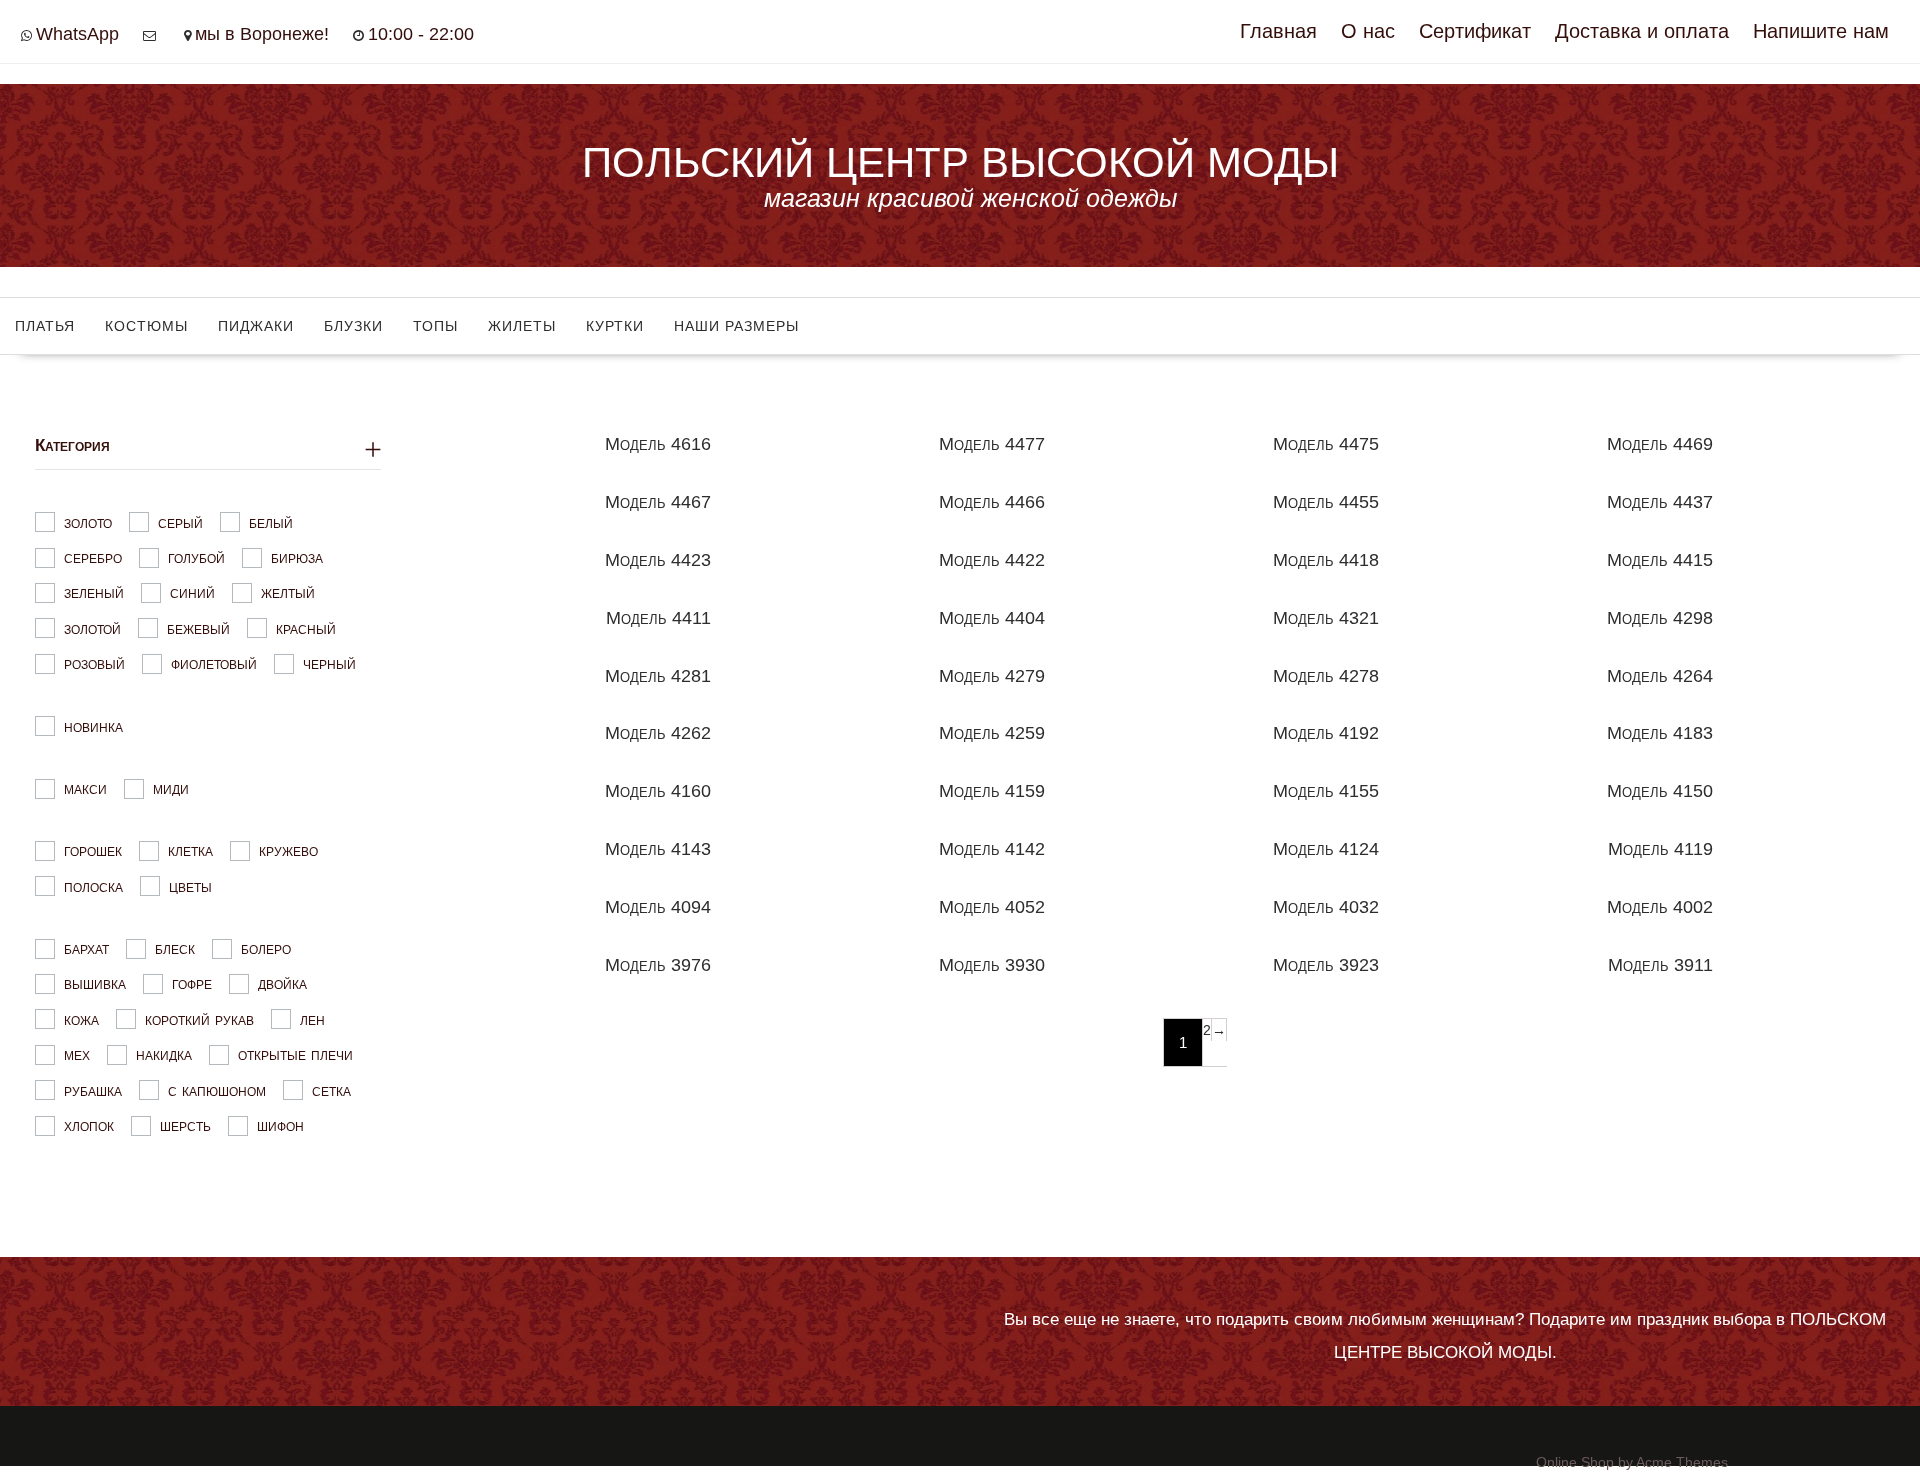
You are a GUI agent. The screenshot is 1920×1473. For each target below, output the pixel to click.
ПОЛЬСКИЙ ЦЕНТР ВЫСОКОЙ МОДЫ (960, 162)
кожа (81, 1018)
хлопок (89, 1125)
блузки (353, 326)
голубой (196, 557)
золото (88, 521)
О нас (1368, 31)
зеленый (94, 592)
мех (77, 1054)
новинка (93, 725)
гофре (192, 983)
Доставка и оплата (1642, 31)
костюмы (146, 326)
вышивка (95, 983)
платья (45, 326)
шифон (280, 1125)
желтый (288, 592)
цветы (190, 885)
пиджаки (256, 326)
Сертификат (1475, 31)
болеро (266, 948)
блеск (175, 948)
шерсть (185, 1125)
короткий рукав (199, 1018)
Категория (72, 445)
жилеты (522, 326)
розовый (94, 663)
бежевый (198, 627)
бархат (86, 948)
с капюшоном (217, 1089)
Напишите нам (1821, 31)
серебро (93, 557)
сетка (331, 1089)
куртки (615, 326)
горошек (93, 850)
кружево (288, 850)
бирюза (297, 557)
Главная (1278, 31)
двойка (282, 983)
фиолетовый (214, 663)
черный (329, 663)
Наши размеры (736, 326)
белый (271, 521)
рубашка (93, 1089)
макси (85, 788)
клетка (190, 850)
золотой (92, 627)
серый (180, 521)
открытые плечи (295, 1054)
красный (306, 627)
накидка (164, 1054)
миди (171, 788)
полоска (93, 885)
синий (192, 592)
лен (312, 1018)
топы (435, 326)
